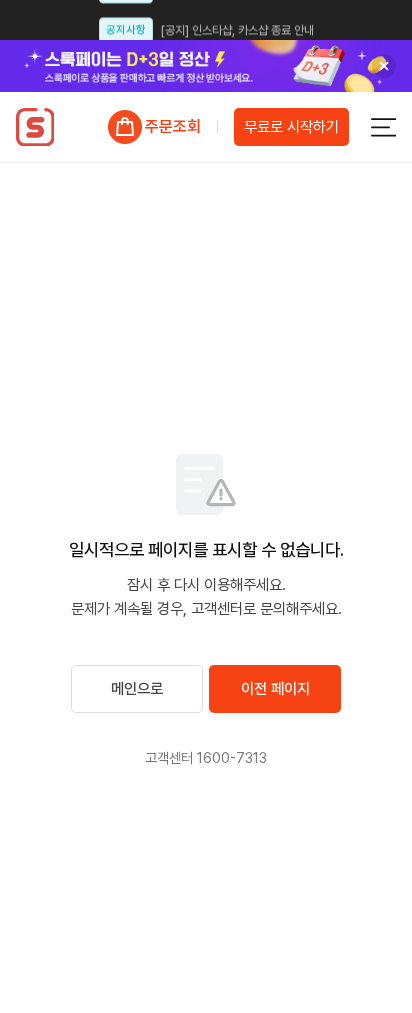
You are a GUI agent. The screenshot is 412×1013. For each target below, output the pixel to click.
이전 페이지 (275, 688)
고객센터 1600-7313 (206, 757)
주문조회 (173, 127)
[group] (206, 66)
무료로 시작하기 (291, 126)
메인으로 (137, 688)
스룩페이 (34, 126)
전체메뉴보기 (383, 127)
